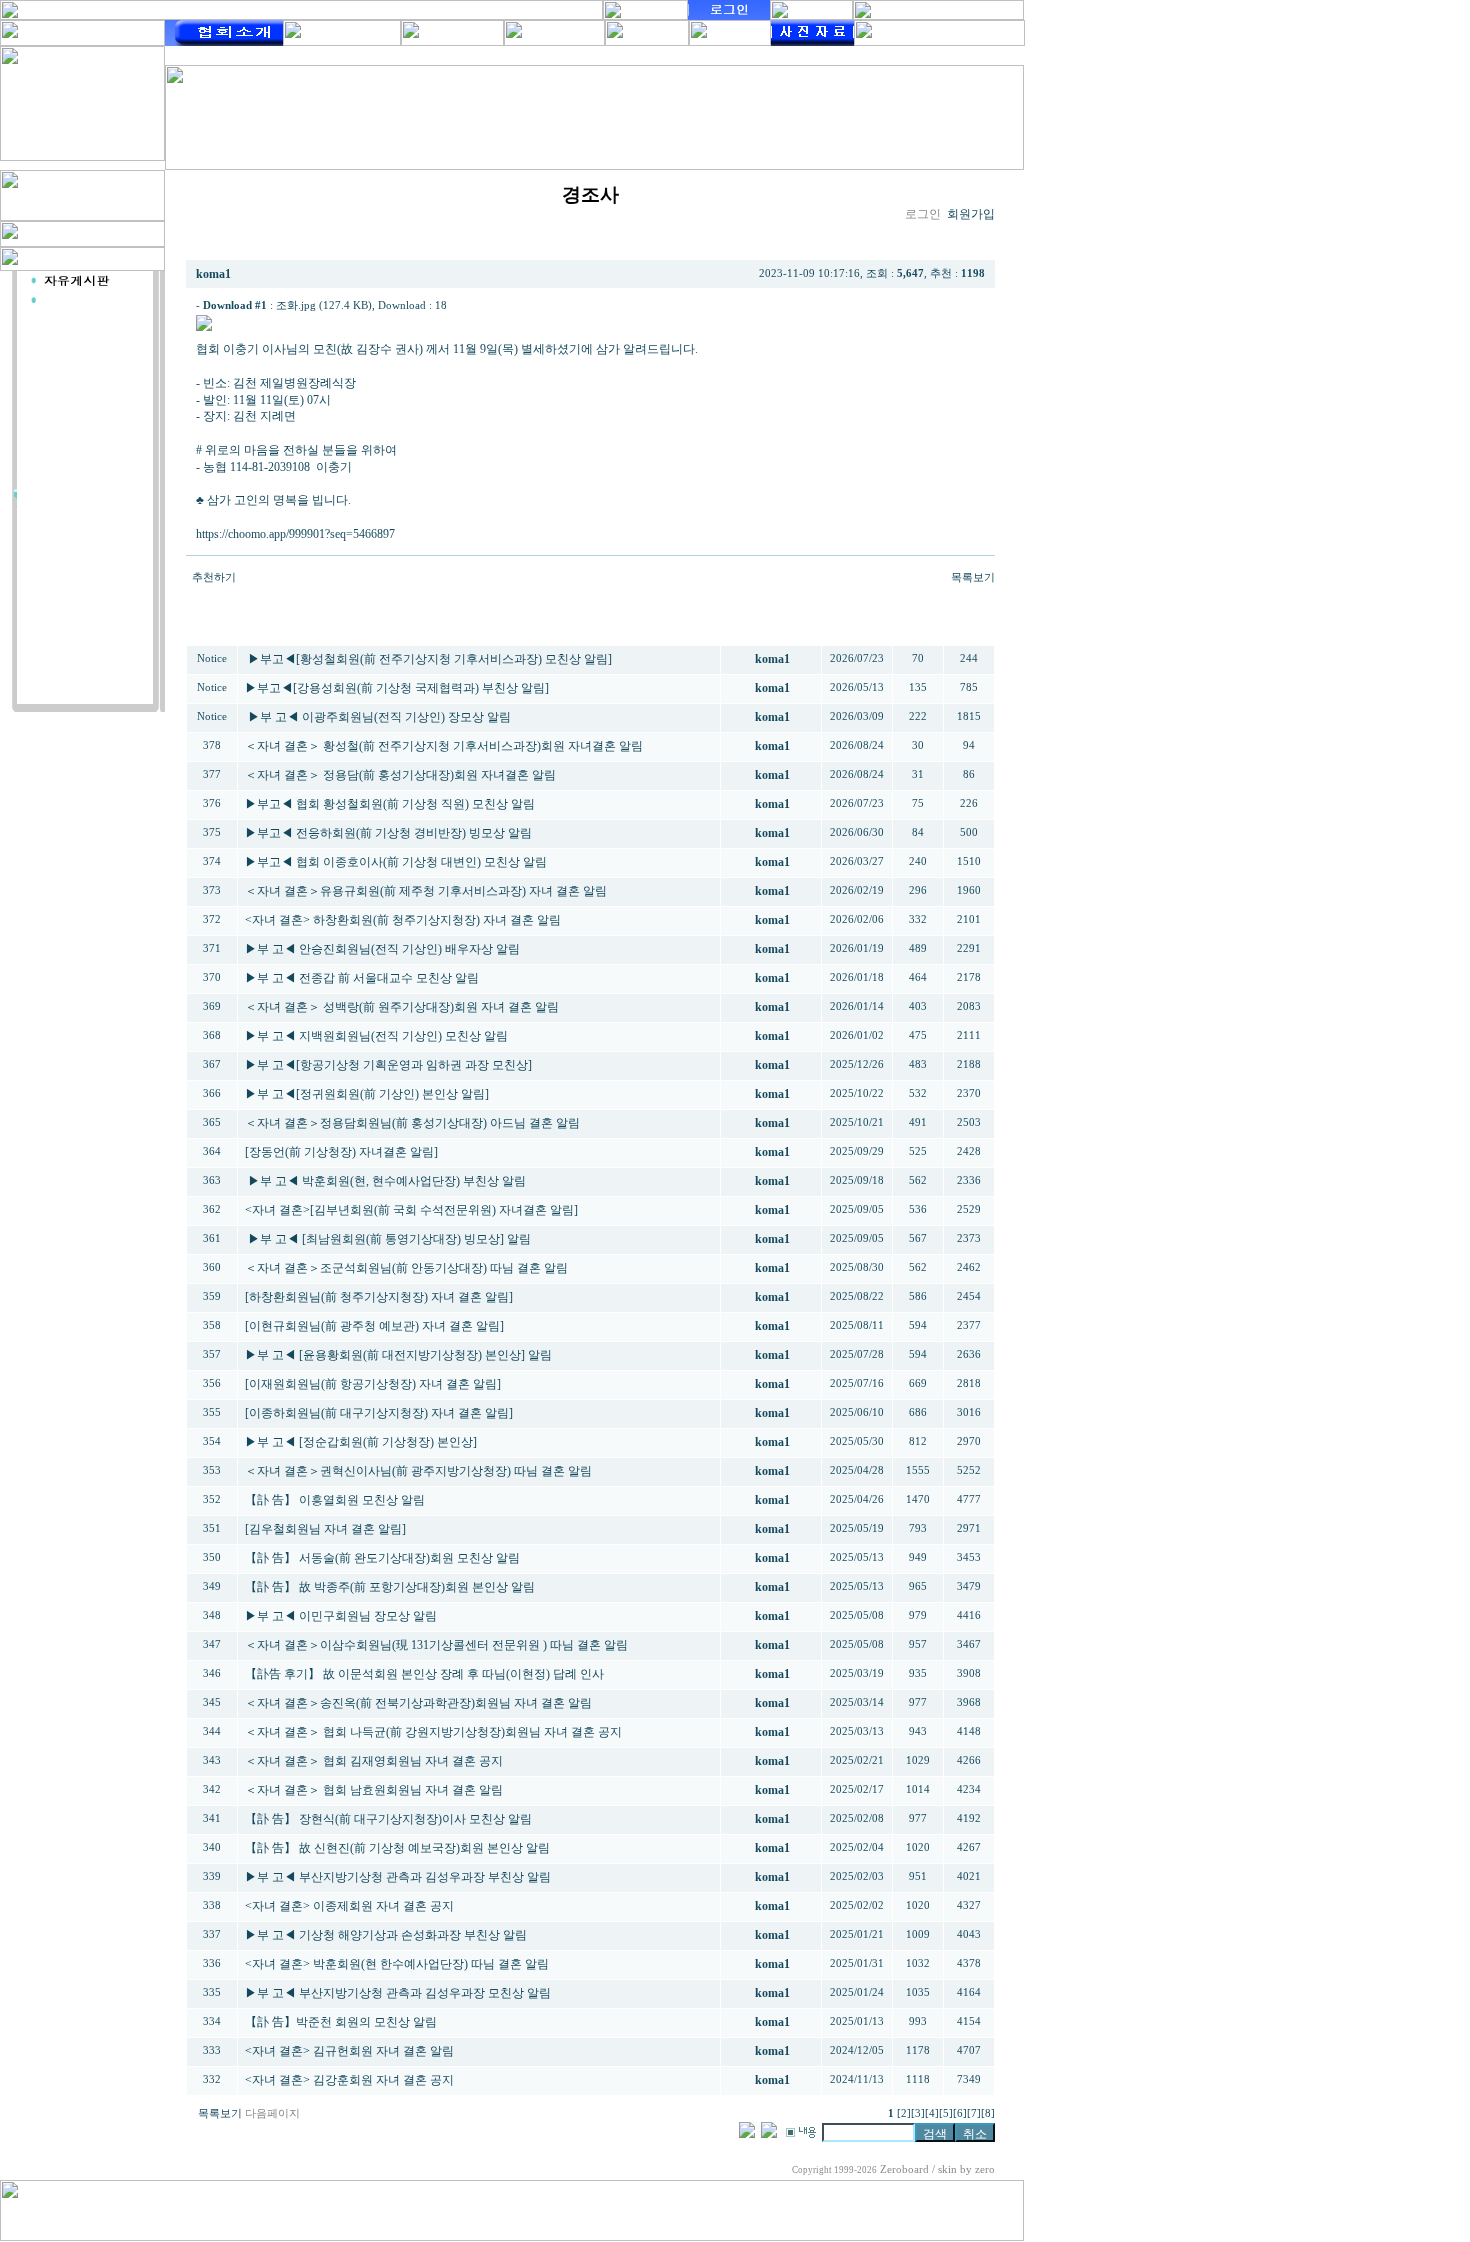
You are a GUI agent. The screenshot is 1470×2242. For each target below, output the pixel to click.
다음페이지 (272, 2113)
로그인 (923, 214)
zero (985, 2169)
